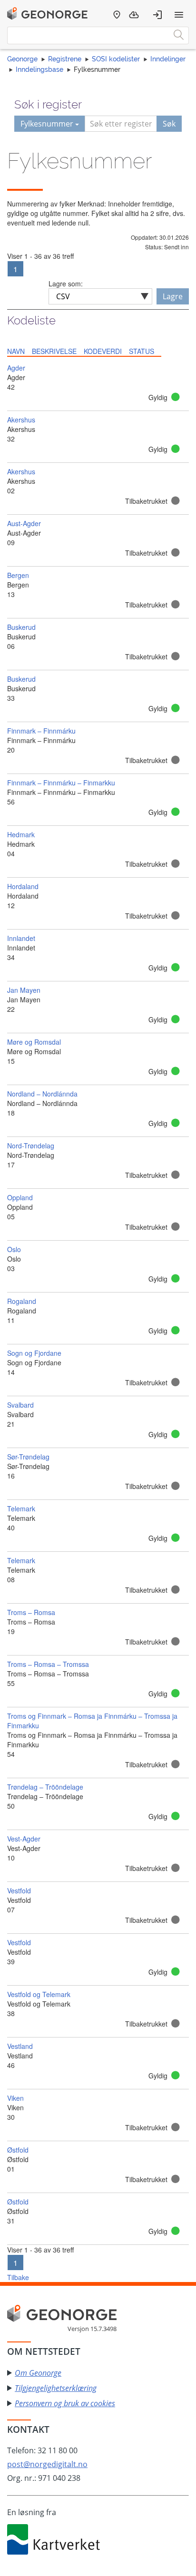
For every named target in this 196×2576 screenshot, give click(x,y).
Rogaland (22, 1301)
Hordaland (23, 886)
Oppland (20, 1197)
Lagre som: (66, 284)
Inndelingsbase (39, 69)
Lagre (173, 296)
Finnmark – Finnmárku (41, 731)
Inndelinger (168, 59)
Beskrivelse (54, 351)
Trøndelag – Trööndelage (45, 1787)
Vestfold (19, 1890)
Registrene (65, 59)
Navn (16, 351)
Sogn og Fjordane (34, 1353)
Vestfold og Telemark (39, 1994)
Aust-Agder (24, 523)
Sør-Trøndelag (28, 1457)
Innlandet (21, 938)
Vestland (20, 2046)
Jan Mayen (24, 990)
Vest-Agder (24, 1839)
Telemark (21, 1508)
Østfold (18, 2150)
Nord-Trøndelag (31, 1146)
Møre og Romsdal (34, 1042)
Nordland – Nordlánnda (42, 1094)
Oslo (14, 1249)
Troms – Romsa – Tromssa (48, 1664)
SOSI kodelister (116, 59)
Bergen (18, 575)
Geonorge (22, 59)
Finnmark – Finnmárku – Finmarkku (61, 783)
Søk (169, 124)
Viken (15, 2098)
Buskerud (21, 627)
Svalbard (20, 1405)
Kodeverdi (103, 351)
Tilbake (18, 2277)
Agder (16, 368)
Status (142, 351)
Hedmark (21, 834)
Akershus (21, 420)
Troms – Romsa (31, 1612)
